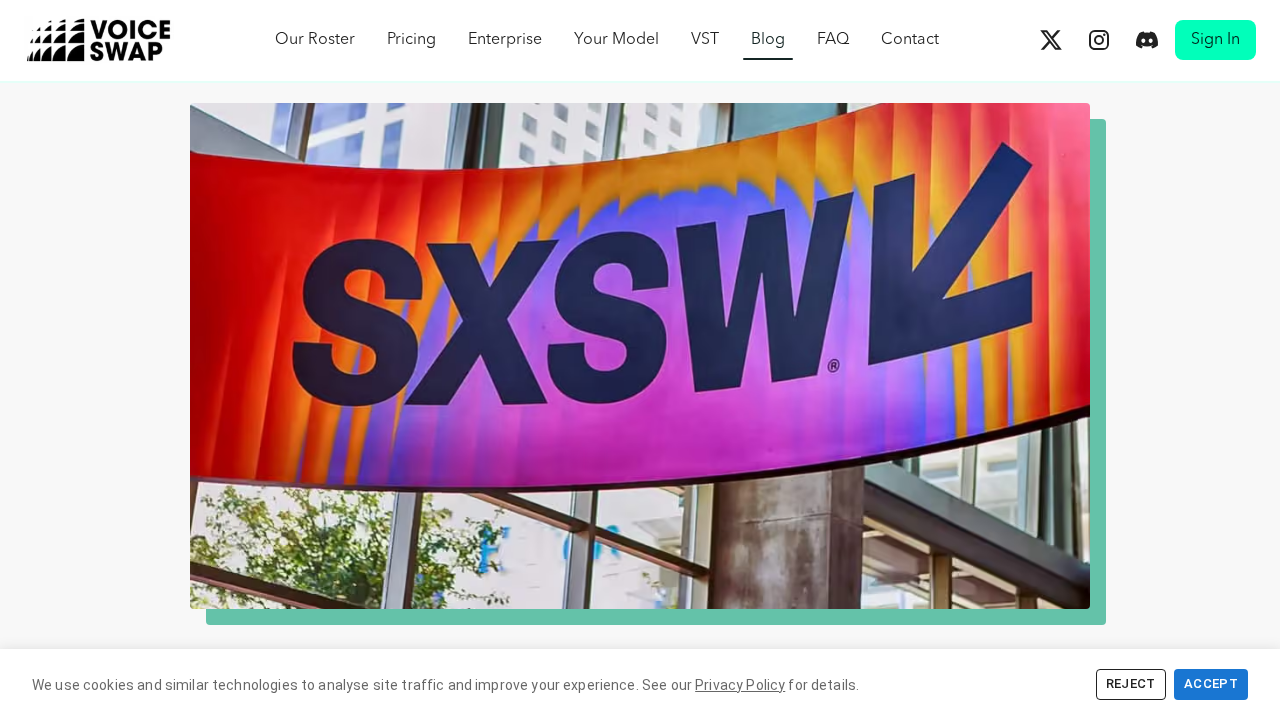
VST (705, 40)
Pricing (411, 40)
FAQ (833, 40)
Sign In (1215, 40)
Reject (1131, 683)
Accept (1211, 683)
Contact (910, 40)
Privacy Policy (740, 685)
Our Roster (315, 40)
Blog (768, 40)
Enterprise (505, 40)
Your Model (616, 40)
